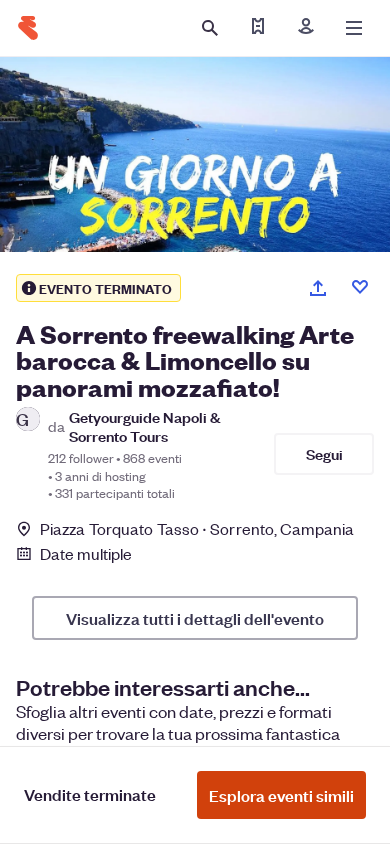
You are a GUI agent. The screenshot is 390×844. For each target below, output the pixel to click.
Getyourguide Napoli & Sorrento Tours (145, 426)
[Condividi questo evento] (318, 288)
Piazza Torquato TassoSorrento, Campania (197, 528)
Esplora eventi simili (281, 795)
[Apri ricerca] (210, 28)
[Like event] (360, 287)
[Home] (28, 28)
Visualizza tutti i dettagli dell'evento (195, 618)
